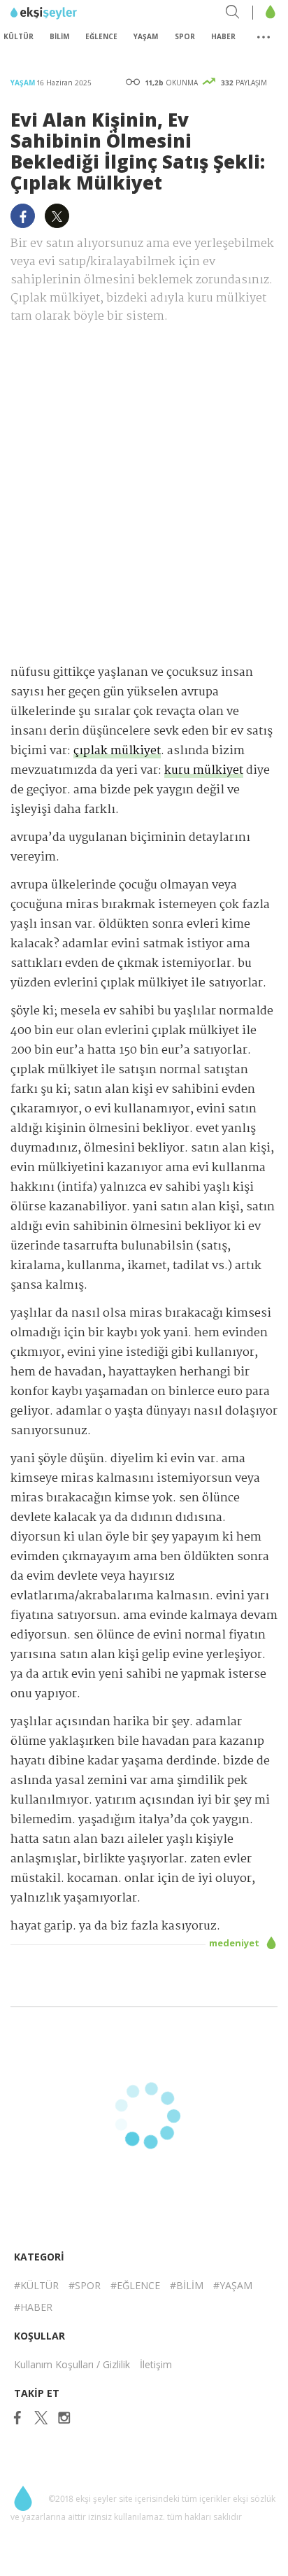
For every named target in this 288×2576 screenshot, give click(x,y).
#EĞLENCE (135, 2285)
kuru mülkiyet (204, 771)
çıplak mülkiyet (117, 751)
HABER (223, 36)
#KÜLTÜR (36, 2285)
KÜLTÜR (19, 36)
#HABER (33, 2307)
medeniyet (235, 1943)
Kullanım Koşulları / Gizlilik (72, 2364)
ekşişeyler (73, 13)
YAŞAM (146, 36)
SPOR (185, 36)
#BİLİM (187, 2285)
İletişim (156, 2364)
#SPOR (85, 2285)
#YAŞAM (233, 2285)
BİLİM (59, 36)
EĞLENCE (101, 36)
